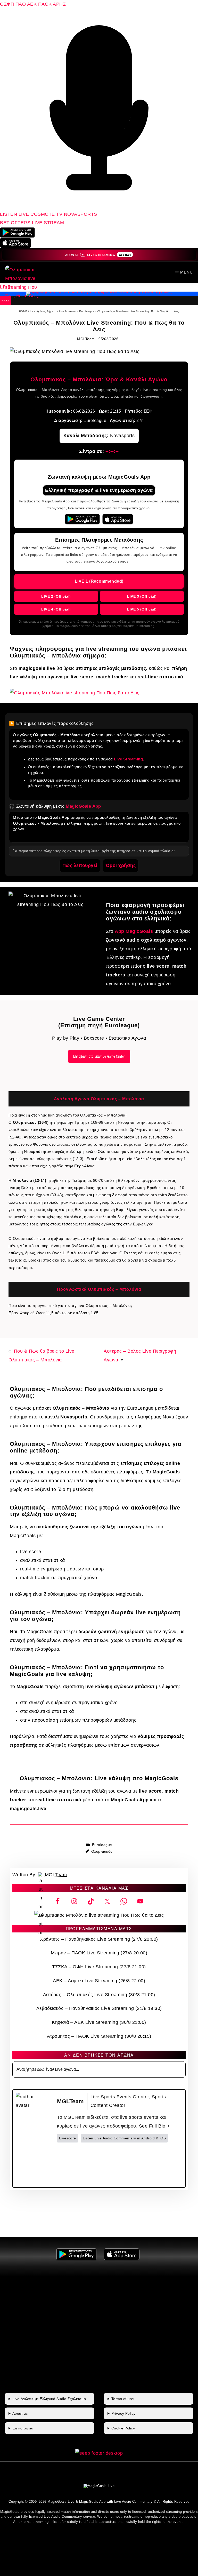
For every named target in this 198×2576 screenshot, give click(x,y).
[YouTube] (170, 2165)
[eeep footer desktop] (99, 2453)
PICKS (5, 300)
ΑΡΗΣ (59, 4)
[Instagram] (120, 2165)
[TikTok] (145, 2165)
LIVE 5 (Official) (142, 609)
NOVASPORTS (81, 214)
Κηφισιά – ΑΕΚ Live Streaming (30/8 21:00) (99, 2022)
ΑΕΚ (32, 4)
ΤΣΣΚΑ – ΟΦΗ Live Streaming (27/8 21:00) (99, 1967)
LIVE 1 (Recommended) (99, 581)
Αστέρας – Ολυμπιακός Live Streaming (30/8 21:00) (99, 1995)
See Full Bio (152, 2126)
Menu (187, 272)
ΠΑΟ (21, 4)
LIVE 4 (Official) (56, 609)
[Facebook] (69, 2165)
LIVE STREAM (48, 223)
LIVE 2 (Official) (56, 596)
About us (20, 2413)
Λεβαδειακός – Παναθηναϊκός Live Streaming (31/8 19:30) (99, 2008)
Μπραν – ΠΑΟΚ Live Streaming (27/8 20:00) (99, 1953)
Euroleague (102, 1845)
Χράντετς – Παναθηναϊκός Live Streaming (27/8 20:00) (99, 1939)
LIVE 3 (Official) (142, 596)
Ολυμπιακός (102, 1851)
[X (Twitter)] (94, 2165)
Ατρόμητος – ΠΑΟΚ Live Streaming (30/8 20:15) (99, 2036)
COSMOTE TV (47, 214)
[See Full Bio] (169, 2126)
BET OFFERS (16, 223)
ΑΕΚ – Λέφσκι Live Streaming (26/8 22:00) (99, 1981)
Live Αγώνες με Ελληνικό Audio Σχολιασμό (49, 2399)
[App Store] (118, 519)
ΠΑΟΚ (45, 4)
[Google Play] (82, 519)
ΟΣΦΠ (7, 4)
